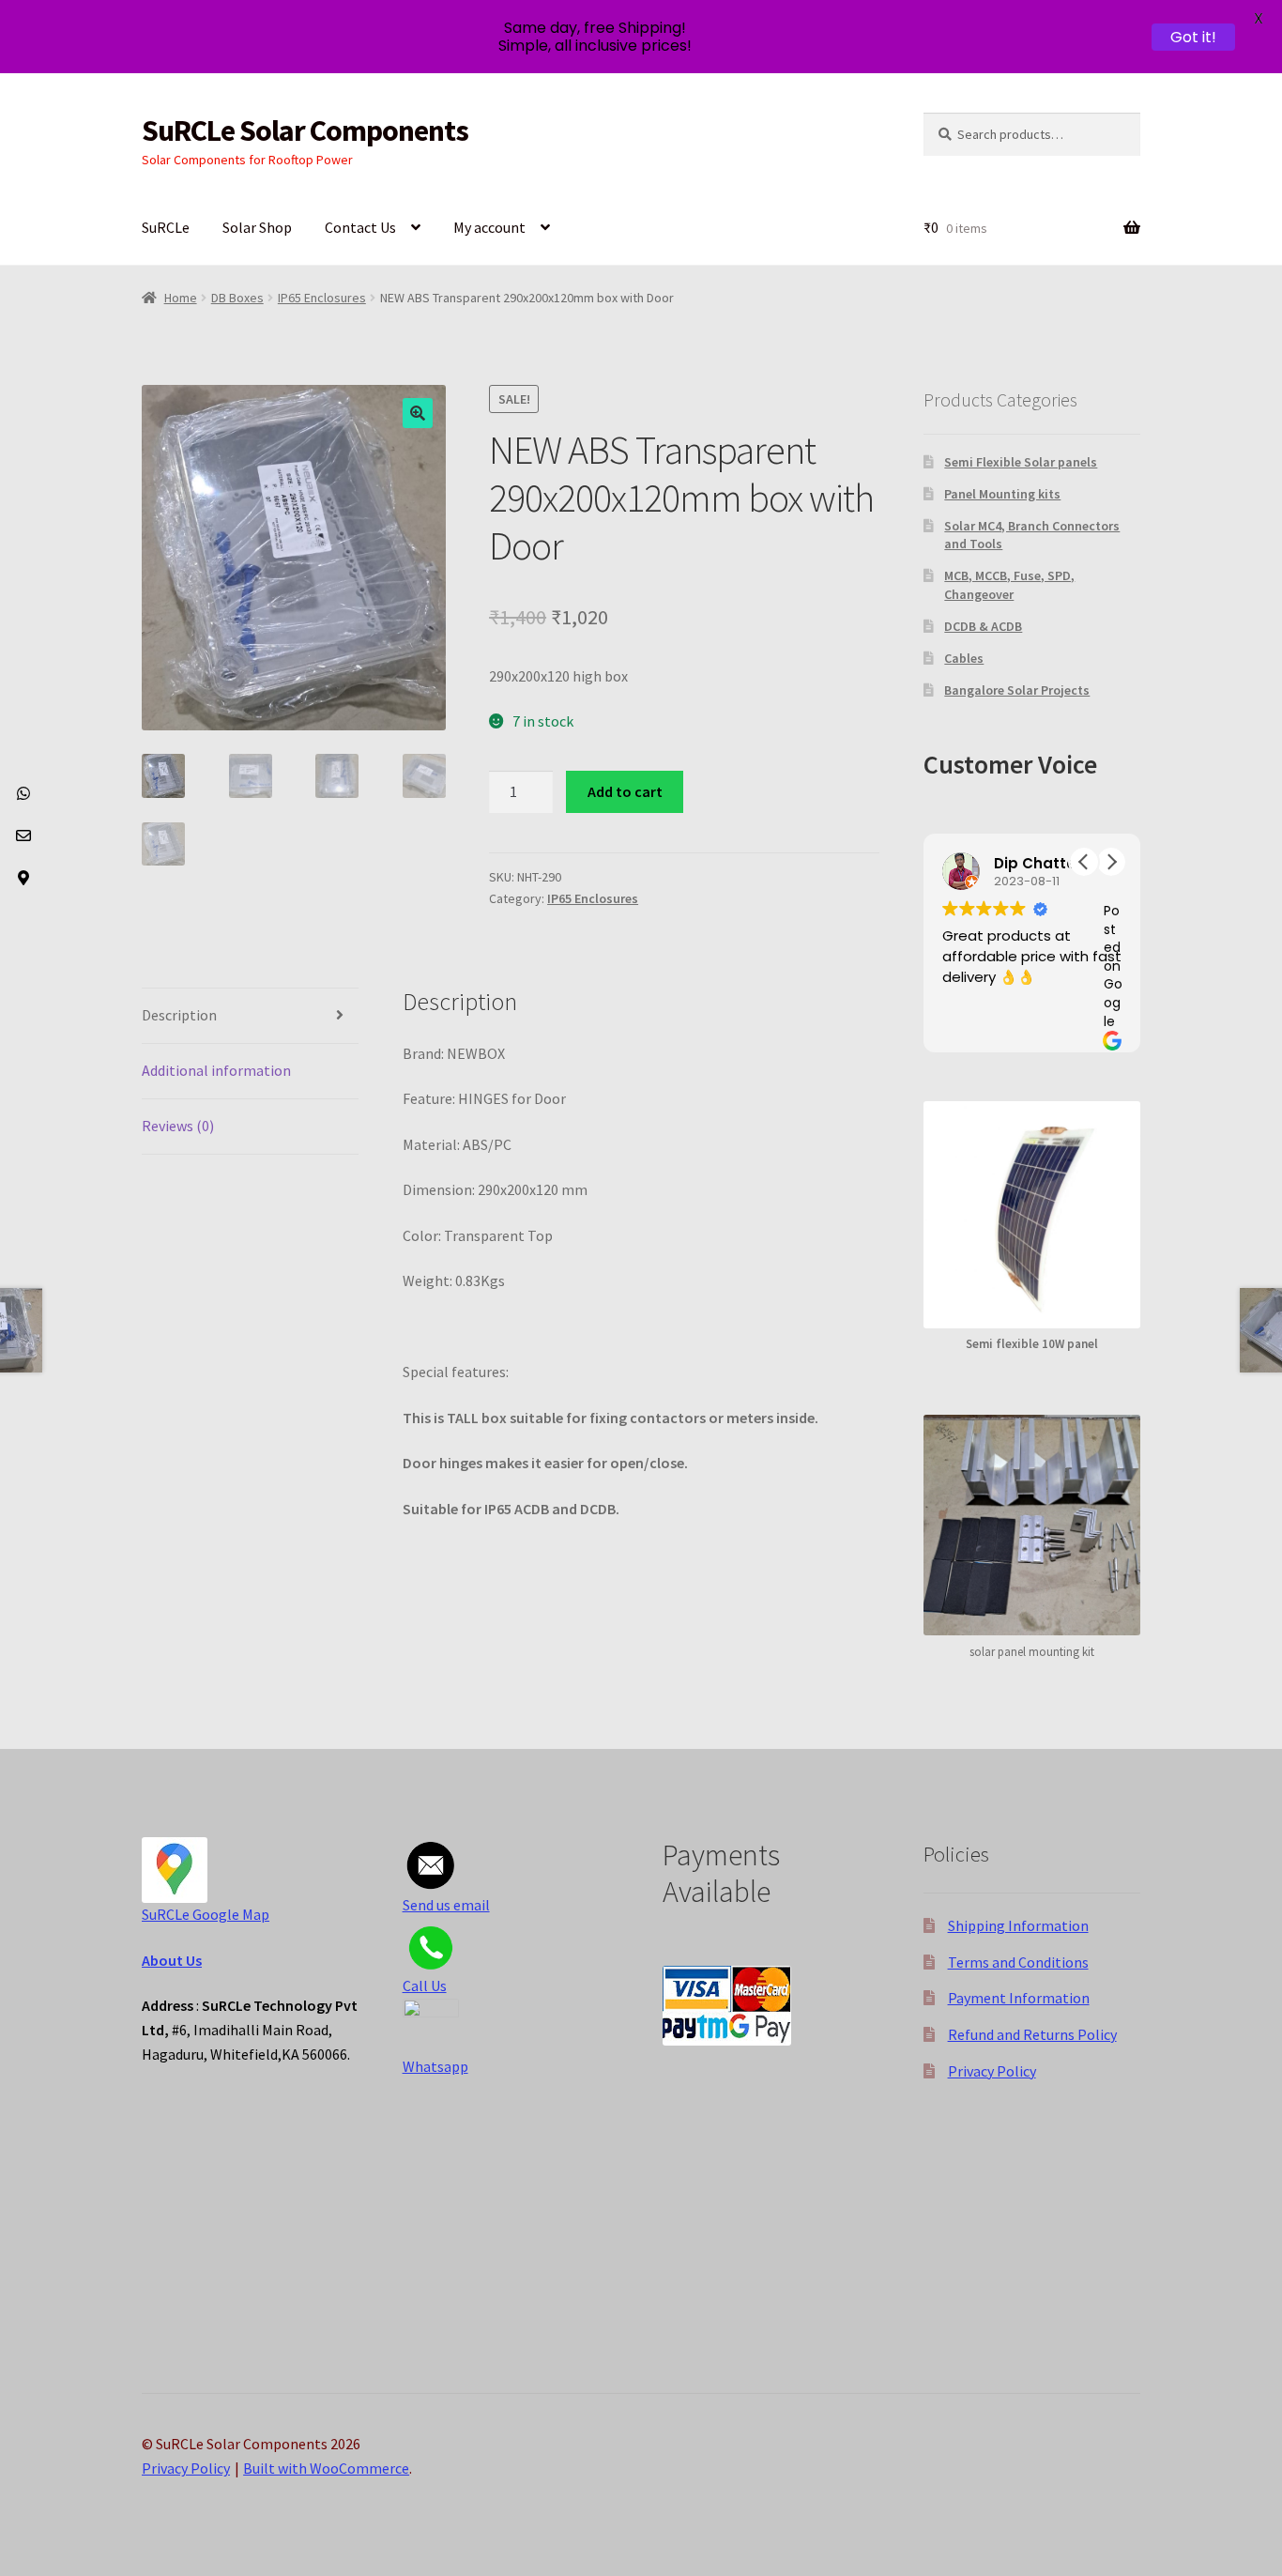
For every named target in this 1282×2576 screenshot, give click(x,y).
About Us (172, 1960)
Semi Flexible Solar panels (1021, 462)
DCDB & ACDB (983, 626)
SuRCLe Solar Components (305, 130)
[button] (418, 413)
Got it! (1193, 37)
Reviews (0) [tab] (178, 1126)
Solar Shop (257, 227)
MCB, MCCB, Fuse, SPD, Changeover (1009, 585)
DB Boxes (237, 298)
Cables (964, 658)
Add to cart (625, 791)
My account (489, 227)
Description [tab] (179, 1015)
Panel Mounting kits (1002, 494)
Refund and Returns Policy (1032, 2034)
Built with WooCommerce (326, 2468)
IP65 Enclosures (322, 298)
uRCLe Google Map (209, 1914)
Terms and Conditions (1018, 1962)
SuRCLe (166, 227)
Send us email (446, 1905)
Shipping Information (1018, 1925)
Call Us (425, 1986)
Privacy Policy (992, 2071)
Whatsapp (435, 2066)
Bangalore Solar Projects (1017, 690)
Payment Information (1019, 1998)
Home (181, 298)
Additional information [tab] (216, 1070)
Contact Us (360, 227)
